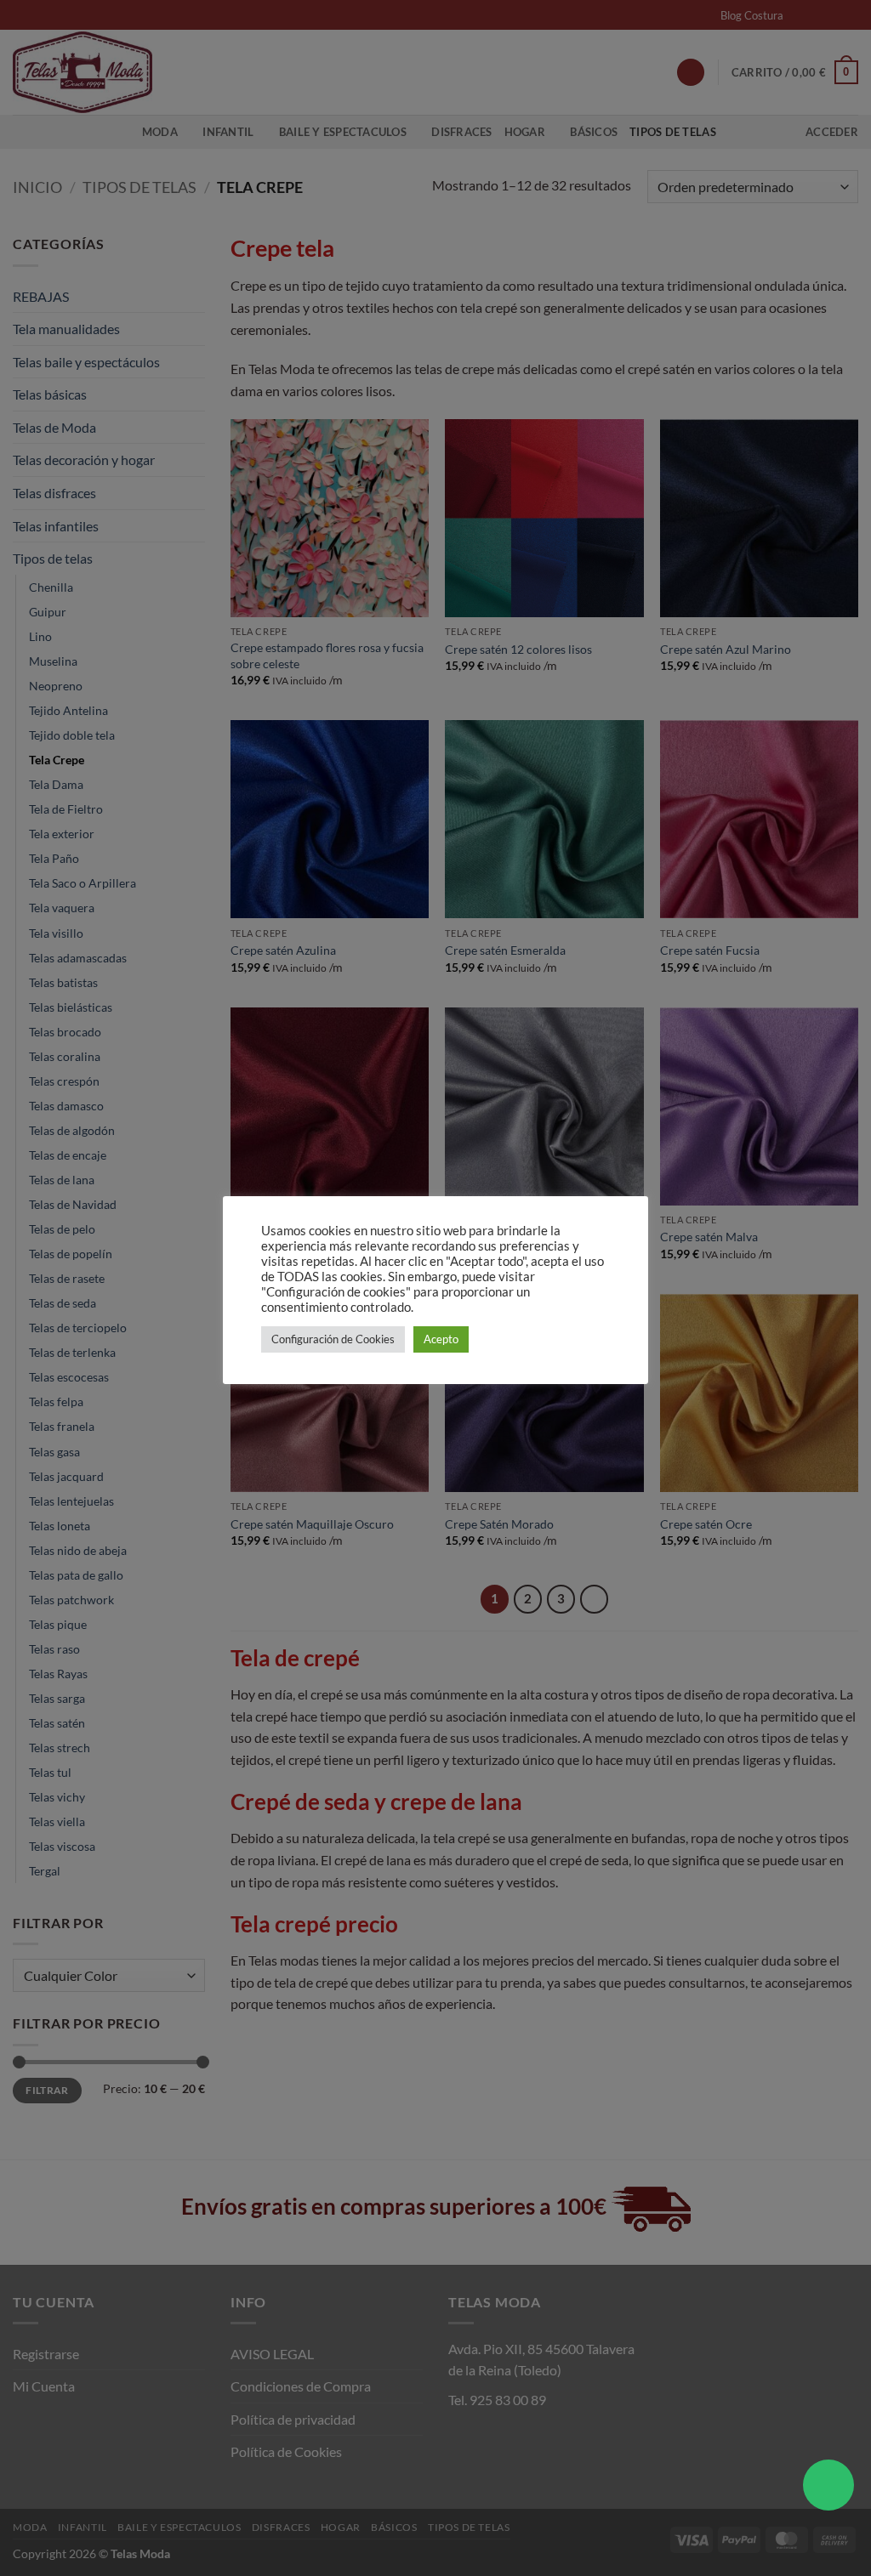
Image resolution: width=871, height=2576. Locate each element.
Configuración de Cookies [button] (333, 1339)
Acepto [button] (441, 1339)
